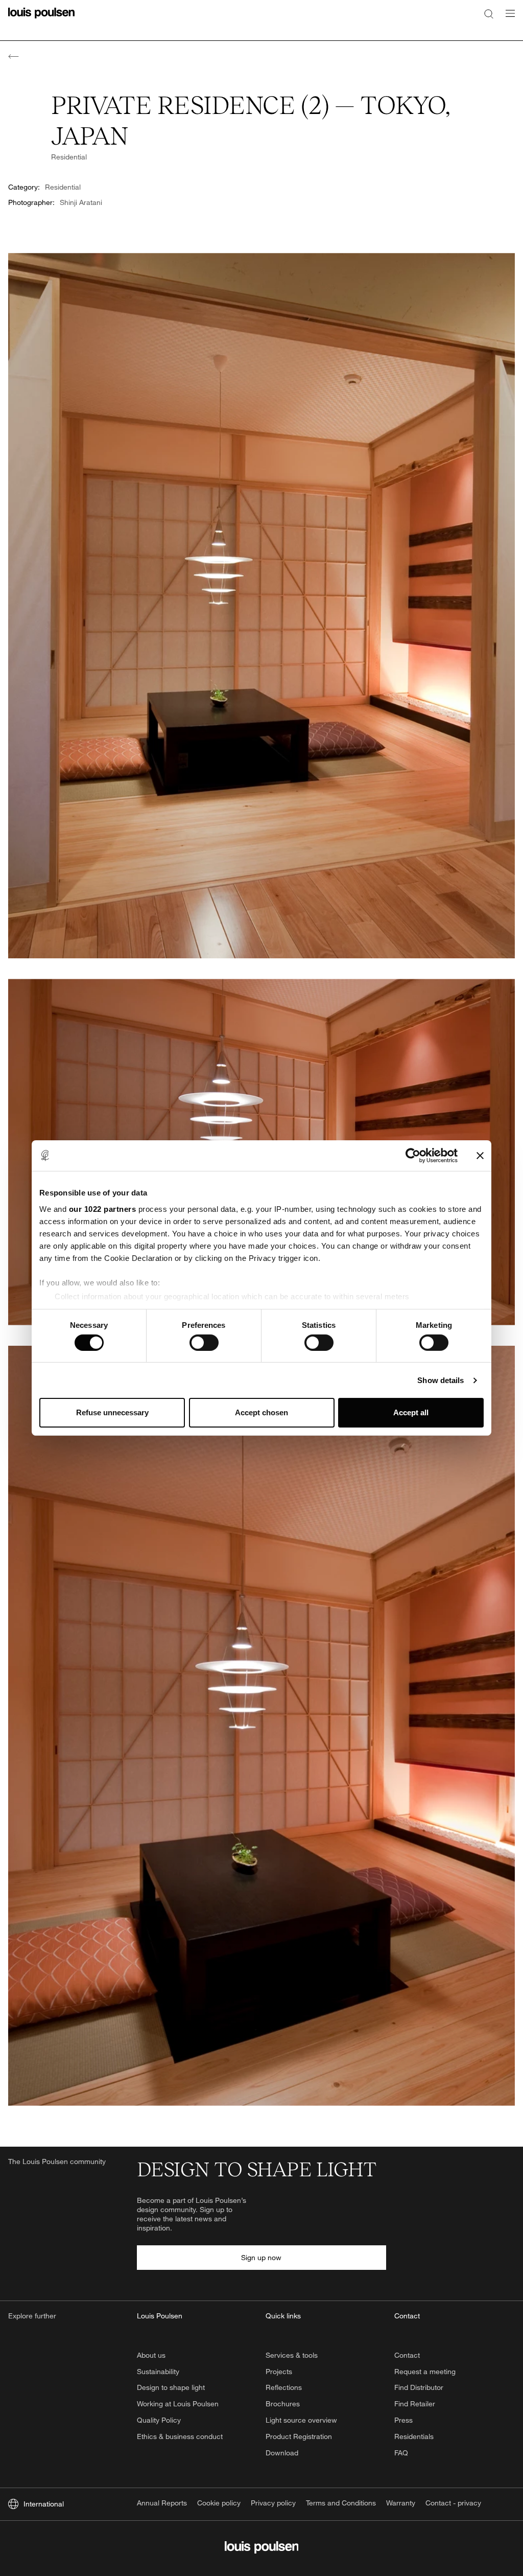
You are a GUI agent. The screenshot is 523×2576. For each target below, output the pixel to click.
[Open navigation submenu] (507, 19)
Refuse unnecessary (112, 1412)
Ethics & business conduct (180, 2436)
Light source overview (301, 2420)
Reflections (284, 2387)
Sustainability (158, 2371)
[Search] (489, 13)
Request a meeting (425, 2371)
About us (151, 2355)
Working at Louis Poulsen (178, 2403)
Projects (279, 2371)
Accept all (411, 1412)
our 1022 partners (103, 1209)
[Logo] (41, 19)
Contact (407, 2355)
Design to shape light (171, 2387)
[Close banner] (480, 1156)
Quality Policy (159, 2420)
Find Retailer (415, 2403)
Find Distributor (419, 2387)
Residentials (414, 2436)
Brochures (283, 2403)
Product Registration (299, 2436)
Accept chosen (261, 1412)
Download (282, 2453)
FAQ (401, 2453)
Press (403, 2420)
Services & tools (292, 2355)
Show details (441, 1380)
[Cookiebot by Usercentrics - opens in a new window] (413, 1156)
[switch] (204, 1343)
